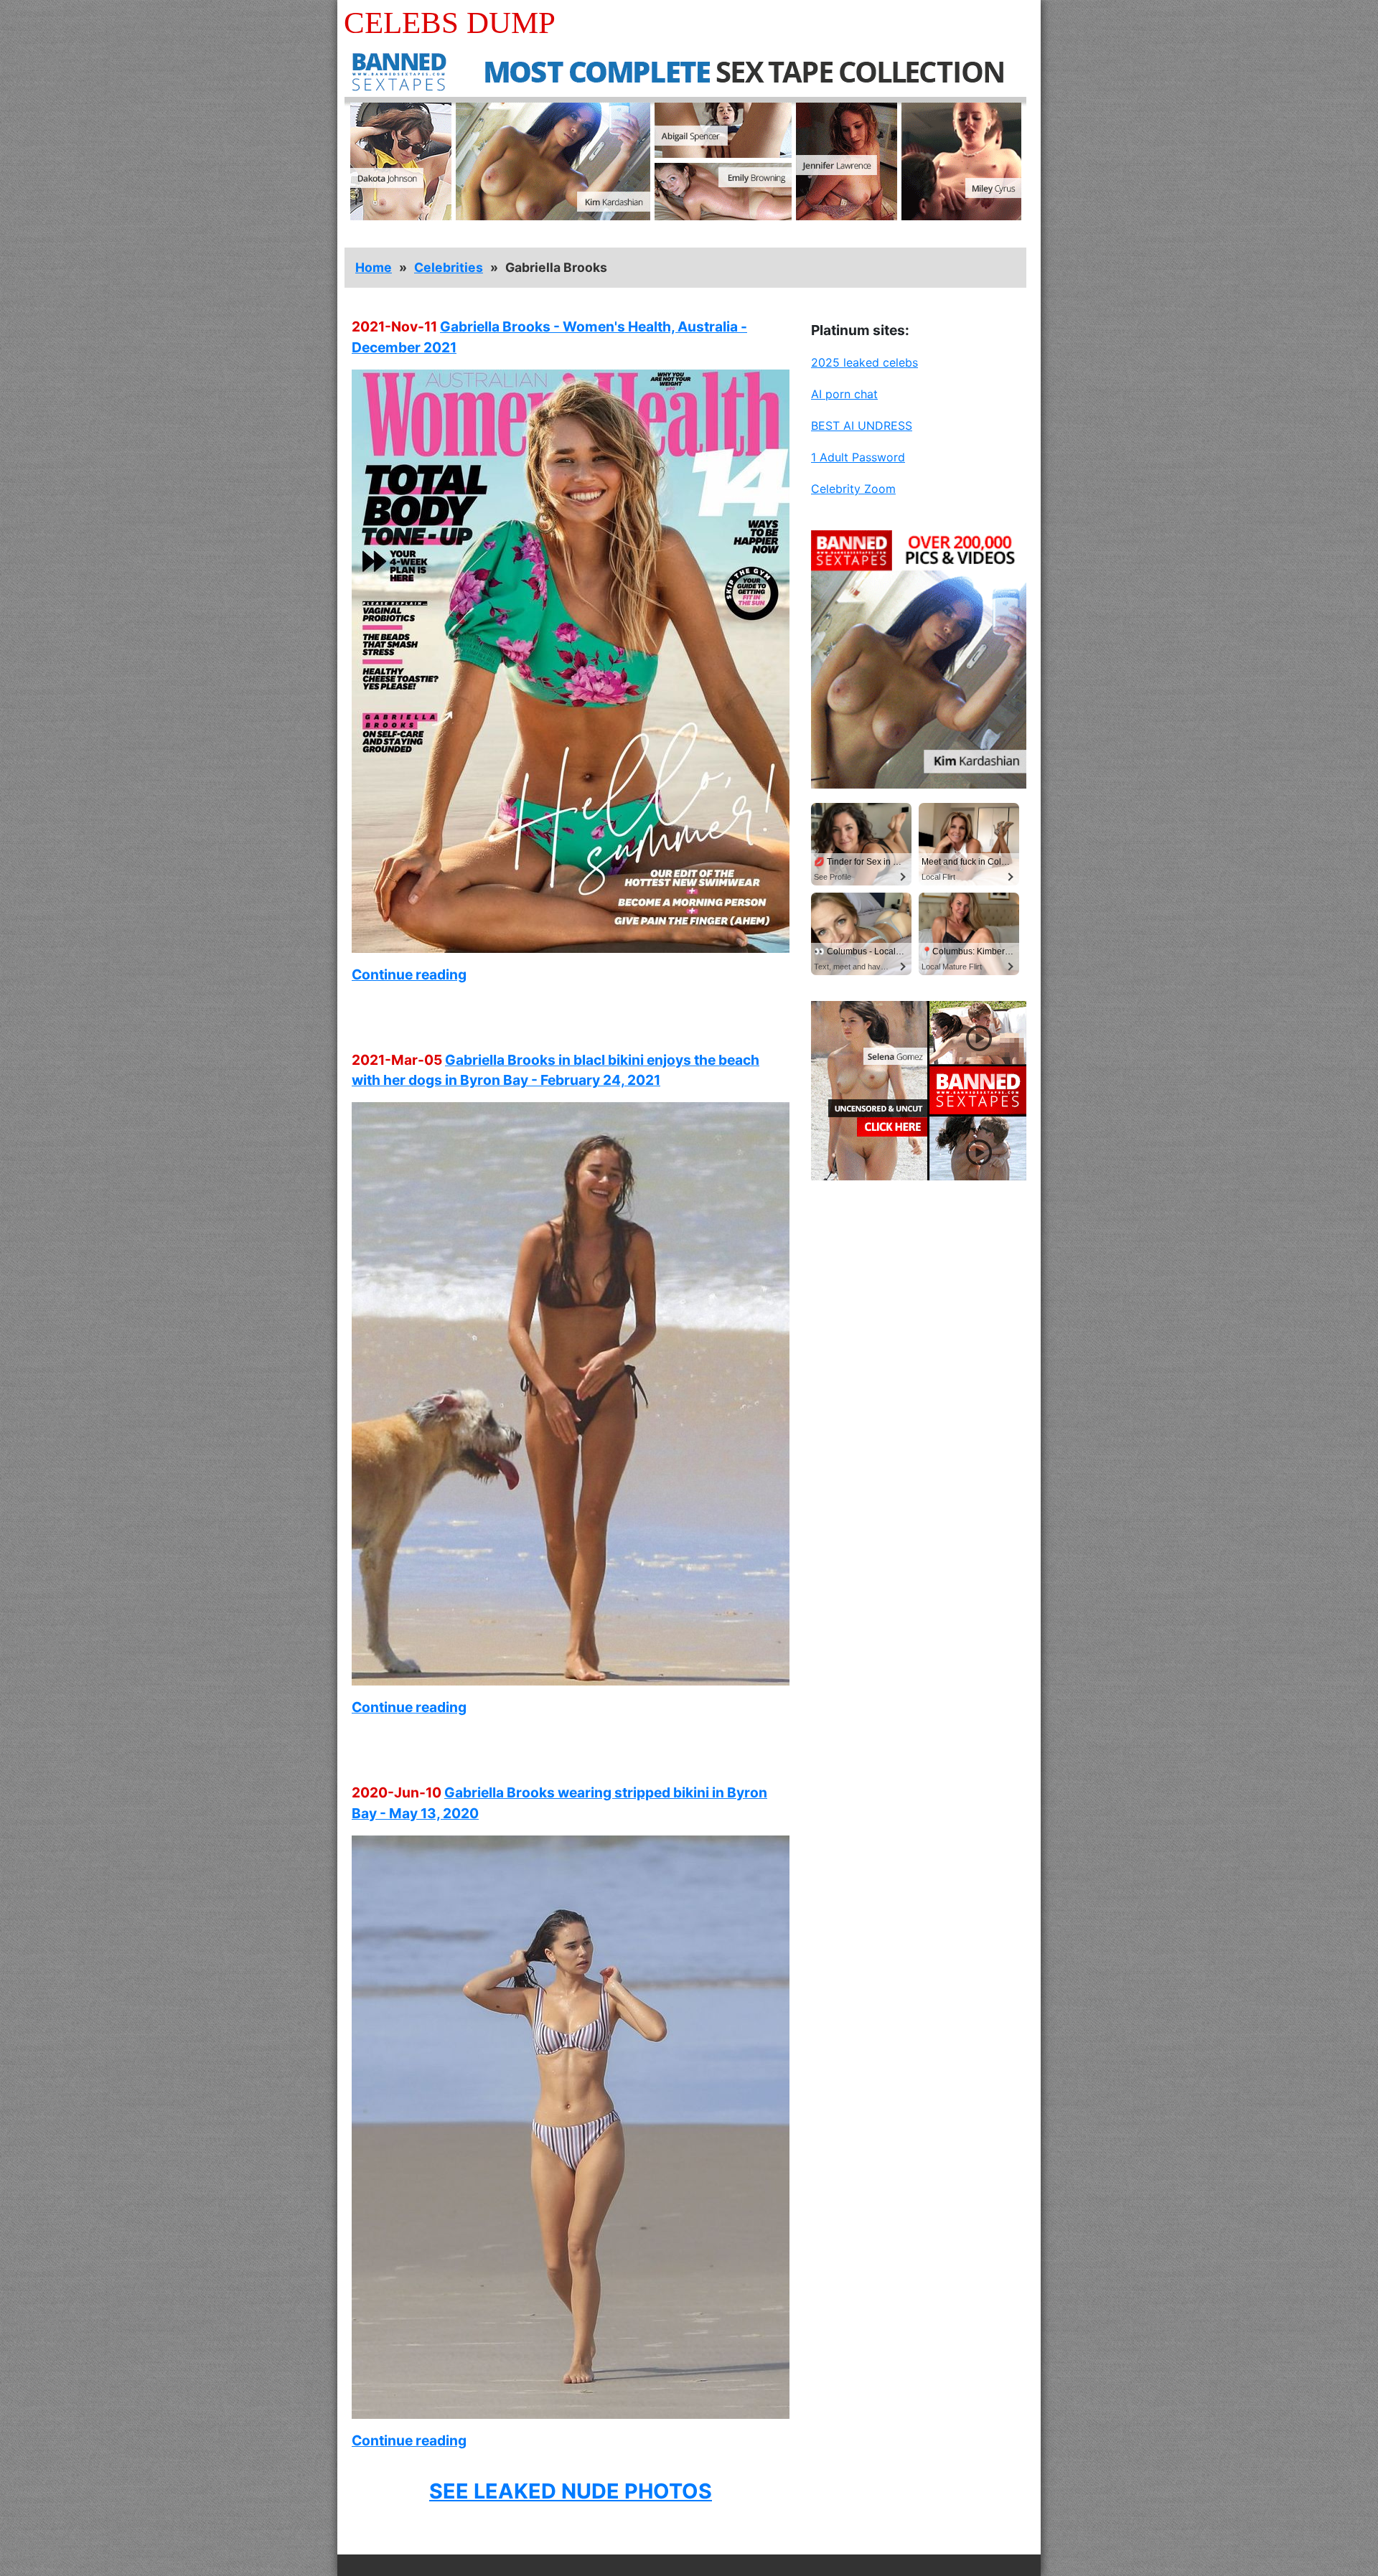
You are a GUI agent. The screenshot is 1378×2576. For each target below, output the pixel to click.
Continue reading (409, 974)
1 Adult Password (858, 457)
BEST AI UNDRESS (862, 426)
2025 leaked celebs (864, 362)
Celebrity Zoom (853, 489)
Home (374, 267)
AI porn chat (844, 394)
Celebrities (449, 267)
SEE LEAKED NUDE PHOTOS (571, 2491)
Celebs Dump (450, 23)
